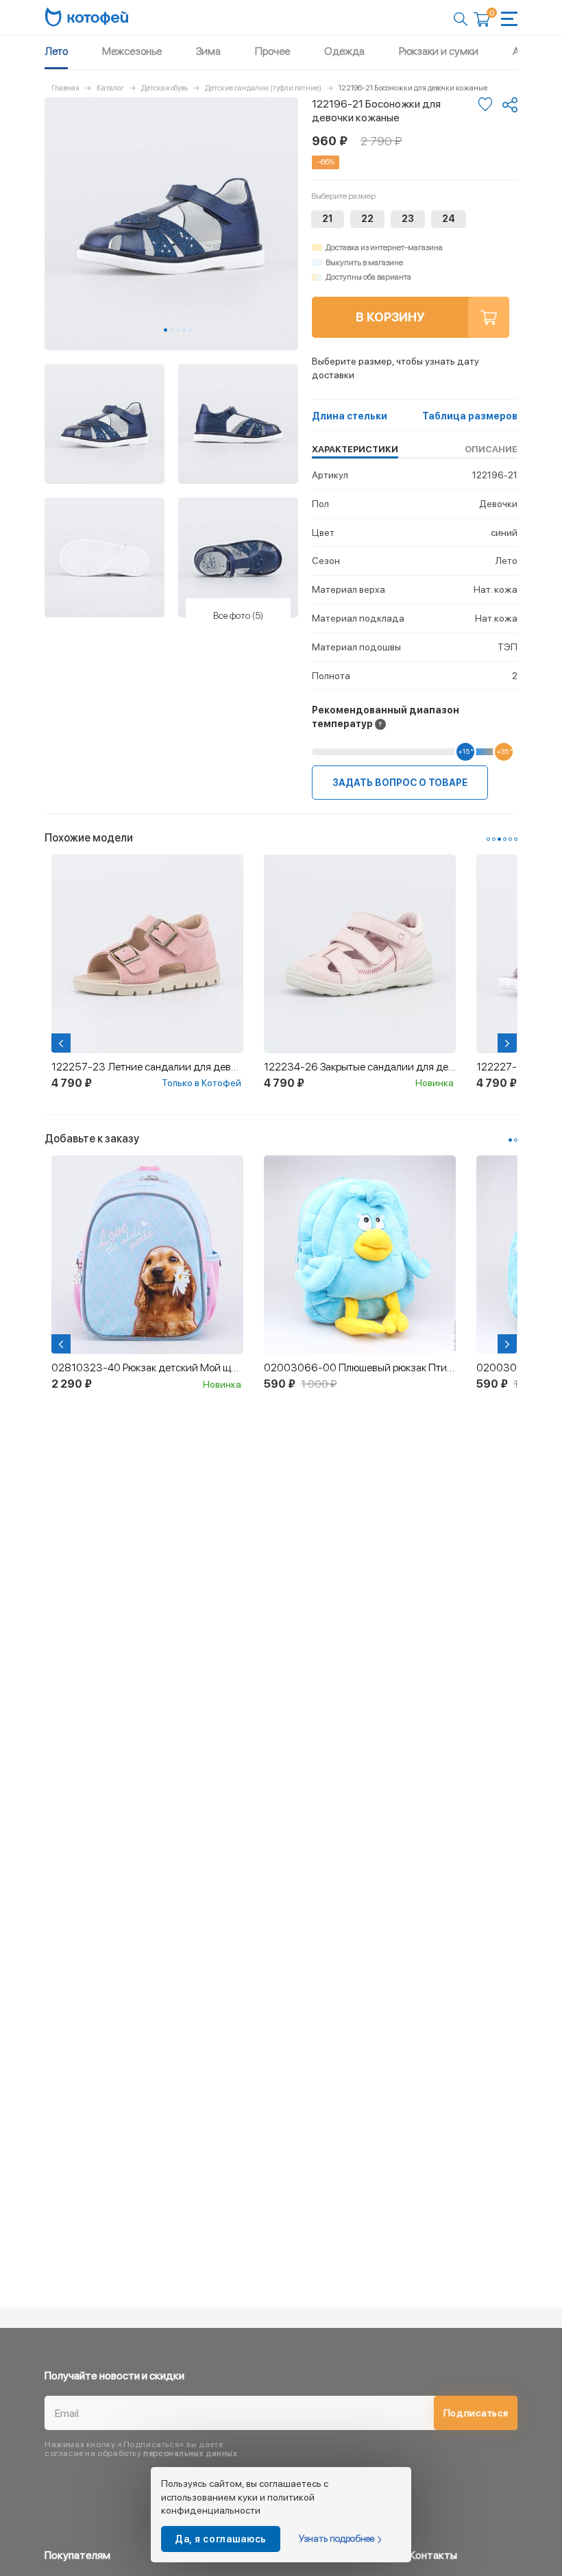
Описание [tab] (491, 449)
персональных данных (190, 2453)
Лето (56, 51)
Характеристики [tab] (355, 449)
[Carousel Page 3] (178, 330)
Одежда (344, 51)
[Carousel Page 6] (516, 839)
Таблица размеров (470, 416)
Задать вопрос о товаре (400, 783)
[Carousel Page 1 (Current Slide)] (166, 330)
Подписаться (476, 2413)
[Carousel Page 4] (184, 330)
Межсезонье (132, 51)
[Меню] (509, 19)
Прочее (272, 51)
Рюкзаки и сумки (439, 51)
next (509, 1043)
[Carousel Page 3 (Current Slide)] (499, 839)
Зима (208, 51)
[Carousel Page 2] (172, 330)
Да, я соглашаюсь (221, 2539)
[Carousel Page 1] (488, 839)
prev (62, 1043)
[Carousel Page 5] (190, 330)
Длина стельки (350, 416)
